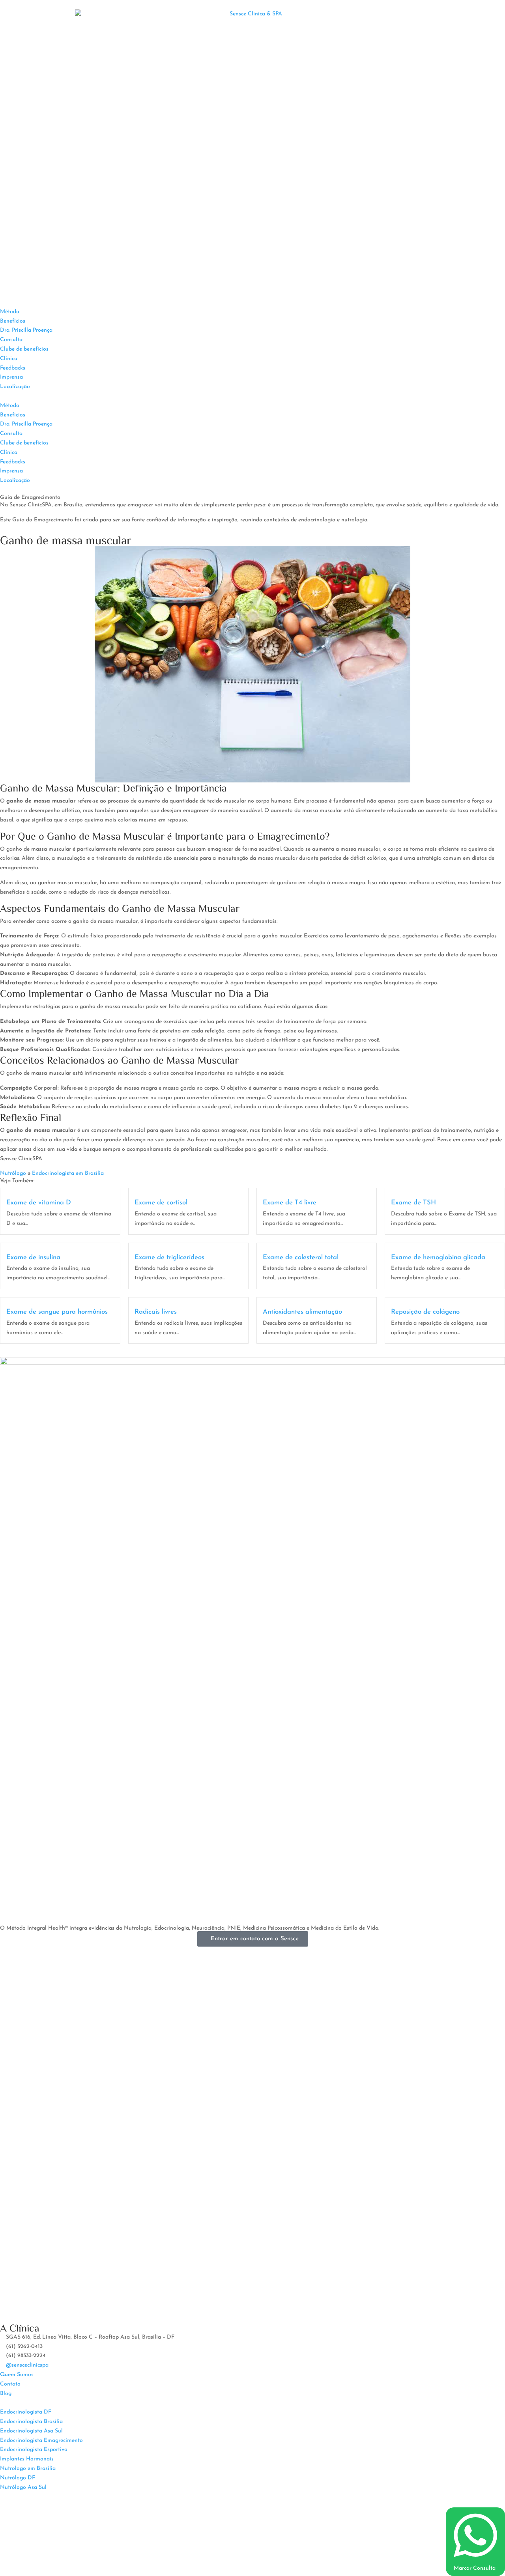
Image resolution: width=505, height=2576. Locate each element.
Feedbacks (13, 368)
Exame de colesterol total (301, 1257)
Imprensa (11, 377)
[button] (252, 396)
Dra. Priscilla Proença (26, 330)
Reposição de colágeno (425, 1312)
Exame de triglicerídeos (169, 1257)
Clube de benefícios (24, 349)
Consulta (11, 340)
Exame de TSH (413, 1203)
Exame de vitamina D (39, 1203)
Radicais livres (156, 1312)
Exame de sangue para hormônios (57, 1312)
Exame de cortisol (161, 1203)
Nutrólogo (13, 1173)
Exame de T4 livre (290, 1203)
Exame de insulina (33, 1257)
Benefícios (13, 321)
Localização (15, 387)
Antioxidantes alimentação (302, 1312)
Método (10, 312)
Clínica (9, 359)
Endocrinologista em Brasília (68, 1173)
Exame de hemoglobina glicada (438, 1257)
